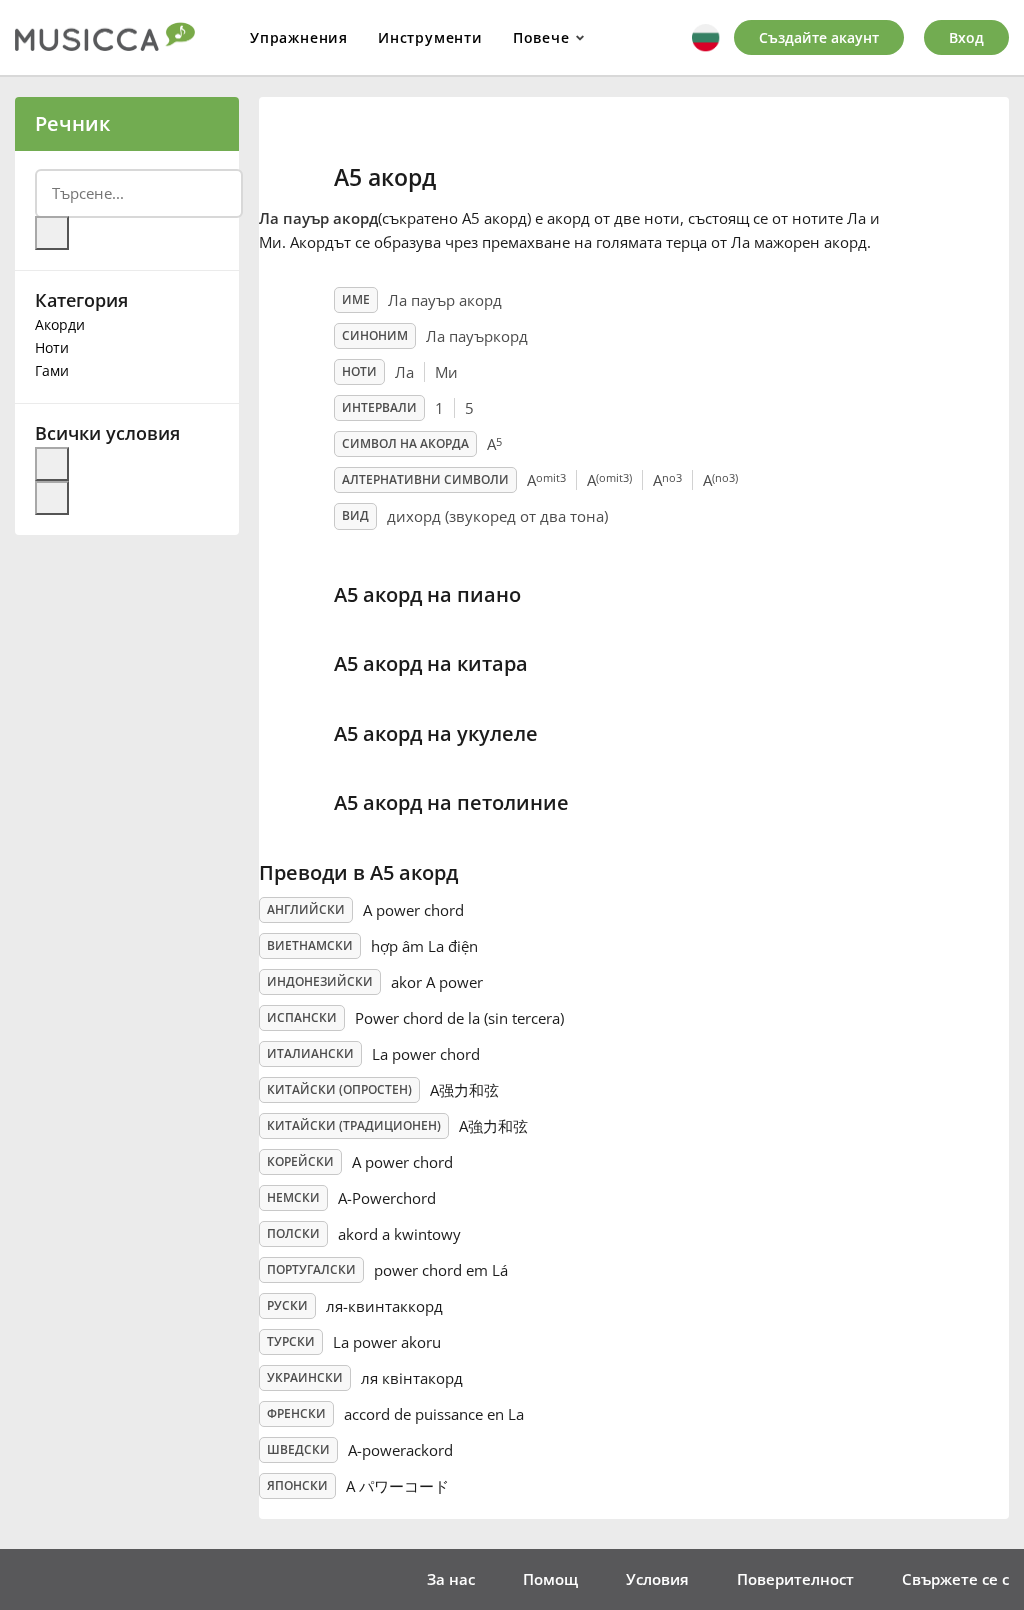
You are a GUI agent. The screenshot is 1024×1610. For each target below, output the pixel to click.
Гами (52, 370)
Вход (966, 37)
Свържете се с (955, 1579)
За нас (451, 1579)
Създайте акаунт (819, 37)
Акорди (60, 324)
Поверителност (795, 1579)
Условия (657, 1579)
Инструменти (430, 37)
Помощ (550, 1579)
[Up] (52, 464)
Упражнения (299, 37)
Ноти (52, 347)
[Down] (52, 498)
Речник (72, 123)
